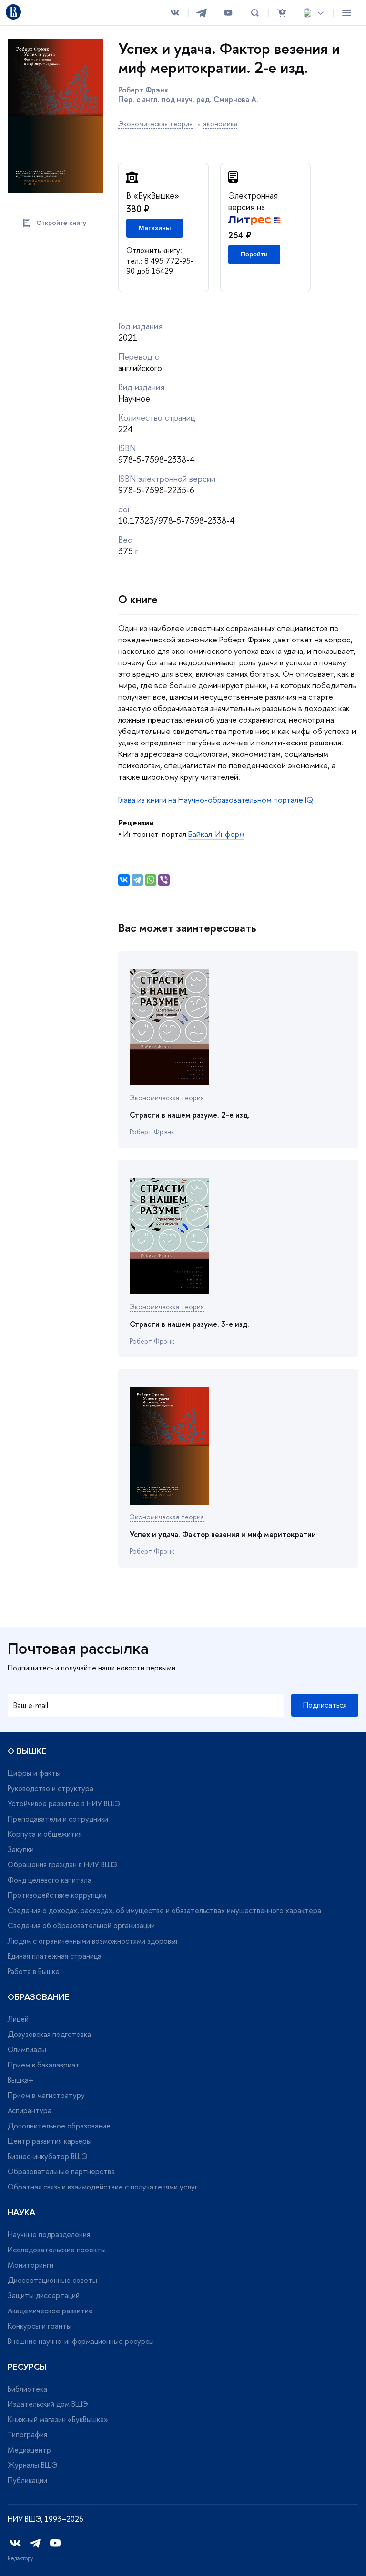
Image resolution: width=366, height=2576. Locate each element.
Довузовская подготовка (49, 2034)
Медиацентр (29, 2450)
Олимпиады (27, 2049)
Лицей (18, 2019)
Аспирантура (30, 2110)
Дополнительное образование (59, 2126)
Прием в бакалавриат (44, 2065)
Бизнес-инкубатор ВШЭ (48, 2156)
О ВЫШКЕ (27, 1751)
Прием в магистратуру (46, 2095)
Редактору (20, 2558)
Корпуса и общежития (45, 1834)
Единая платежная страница (55, 1956)
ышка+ (21, 2080)
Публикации (27, 2480)
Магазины (155, 228)
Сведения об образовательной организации (81, 1925)
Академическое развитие (50, 2311)
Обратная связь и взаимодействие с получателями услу (103, 2187)
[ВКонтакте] (124, 880)
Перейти (254, 254)
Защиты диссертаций (44, 2295)
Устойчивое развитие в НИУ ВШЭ (64, 1803)
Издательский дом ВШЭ (48, 2404)
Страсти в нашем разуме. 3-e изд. (189, 1324)
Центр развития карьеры (50, 2141)
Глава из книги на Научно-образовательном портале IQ (216, 799)
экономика (220, 124)
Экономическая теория (155, 124)
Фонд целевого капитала (50, 1880)
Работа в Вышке (34, 1971)
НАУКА (21, 2212)
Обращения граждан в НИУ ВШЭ (63, 1864)
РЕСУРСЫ (27, 2367)
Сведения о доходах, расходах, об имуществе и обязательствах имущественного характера (164, 1910)
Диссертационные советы (52, 2280)
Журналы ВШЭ (33, 2465)
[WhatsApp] (151, 880)
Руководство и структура (51, 1788)
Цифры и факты (34, 1773)
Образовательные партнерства (61, 2171)
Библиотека (27, 2389)
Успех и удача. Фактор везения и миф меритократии (223, 1534)
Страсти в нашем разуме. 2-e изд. (190, 1115)
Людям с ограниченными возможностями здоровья (92, 1941)
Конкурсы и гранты (40, 2326)
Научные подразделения (49, 2234)
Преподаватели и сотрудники (58, 1819)
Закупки (21, 1849)
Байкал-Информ (216, 834)
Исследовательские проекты (57, 2250)
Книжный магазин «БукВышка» (58, 2419)
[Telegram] (137, 880)
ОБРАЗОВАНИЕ (38, 1997)
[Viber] (164, 880)
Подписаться (325, 1705)
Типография (27, 2434)
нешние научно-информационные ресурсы (81, 2341)
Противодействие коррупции (57, 1895)
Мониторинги (30, 2265)
